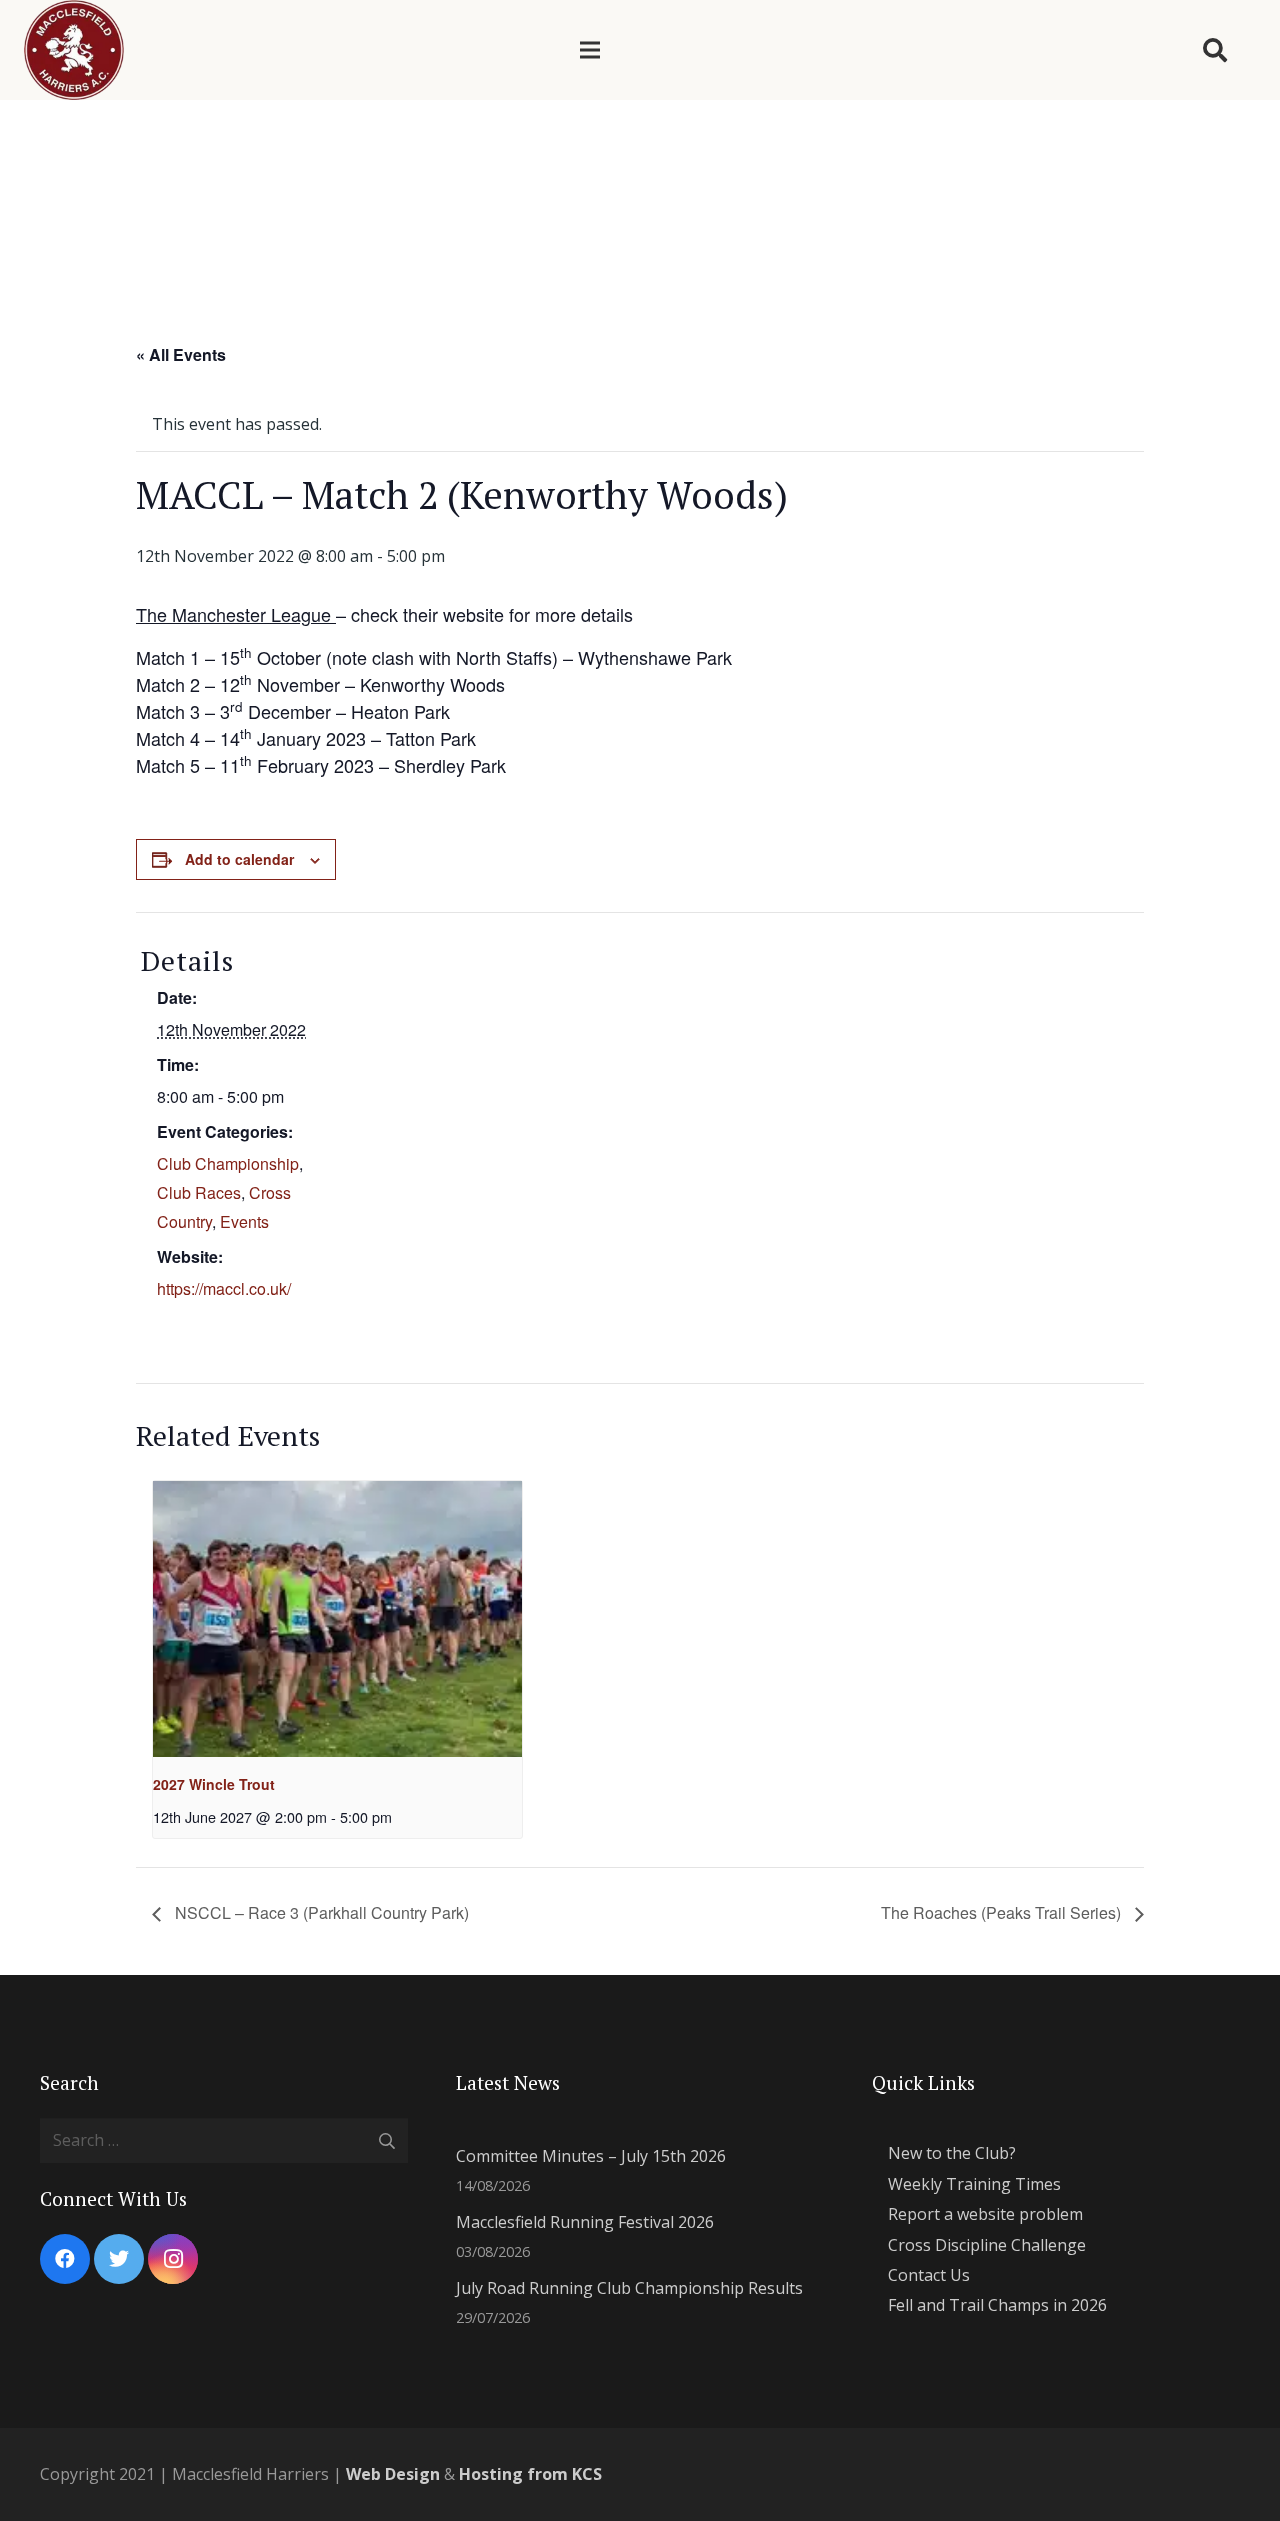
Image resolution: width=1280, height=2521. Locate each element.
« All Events (181, 354)
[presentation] (337, 1619)
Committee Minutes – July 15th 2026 (591, 2156)
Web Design (393, 2474)
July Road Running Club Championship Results (629, 2288)
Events (244, 1221)
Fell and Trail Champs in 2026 (997, 2305)
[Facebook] (65, 2259)
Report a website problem (985, 2214)
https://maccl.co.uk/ (224, 1288)
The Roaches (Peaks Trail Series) (1003, 1912)
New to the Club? (952, 2153)
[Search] (1214, 50)
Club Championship (228, 1163)
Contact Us (929, 2275)
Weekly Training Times (974, 2184)
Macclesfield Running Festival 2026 (585, 2222)
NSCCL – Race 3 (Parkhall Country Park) (320, 1912)
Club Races (199, 1192)
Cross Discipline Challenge (987, 2245)
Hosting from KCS (530, 2474)
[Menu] (590, 50)
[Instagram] (173, 2259)
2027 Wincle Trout (214, 1784)
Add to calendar (239, 859)
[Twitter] (119, 2259)
